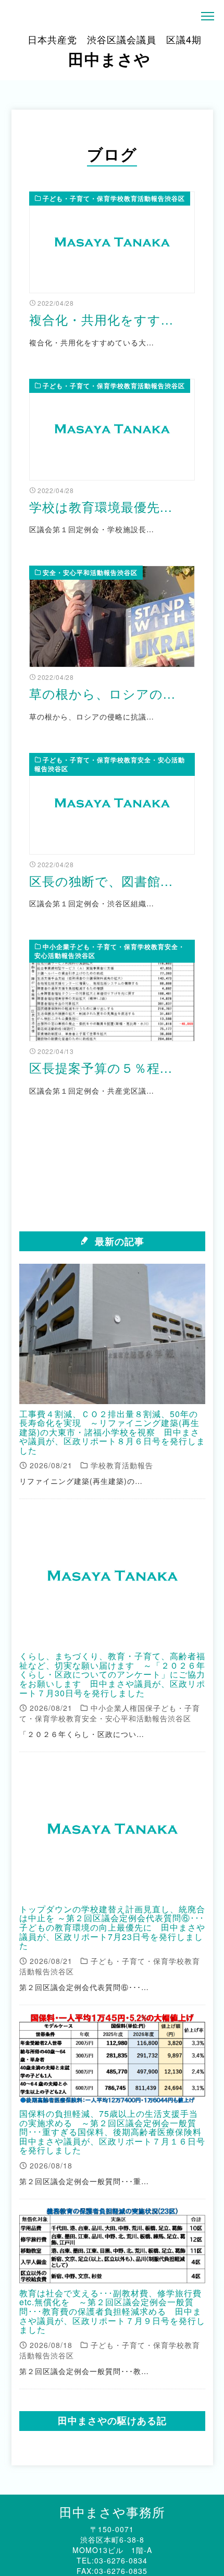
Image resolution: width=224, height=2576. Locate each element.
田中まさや (115, 51)
